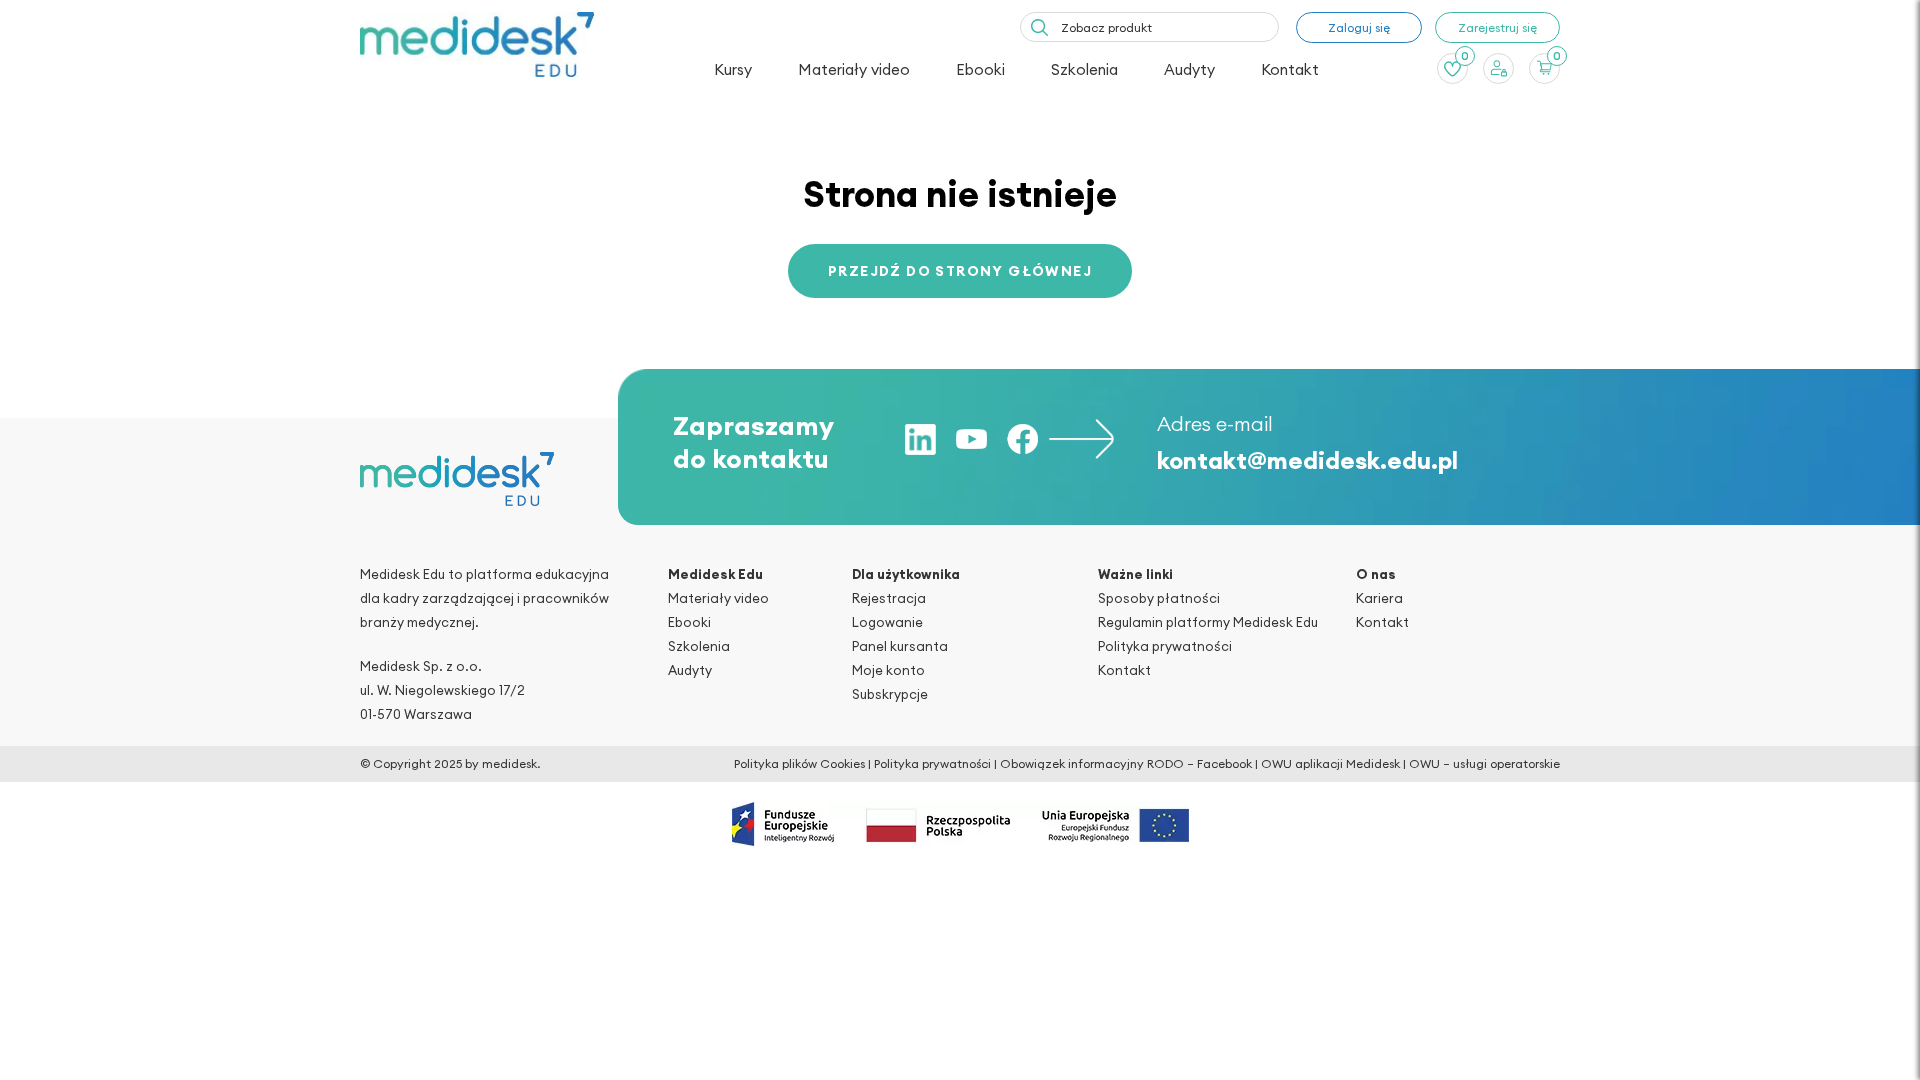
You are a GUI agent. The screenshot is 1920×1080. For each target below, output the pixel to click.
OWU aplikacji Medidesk (1330, 763)
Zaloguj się (1359, 27)
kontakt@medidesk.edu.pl (1307, 460)
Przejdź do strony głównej (960, 271)
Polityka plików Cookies (799, 763)
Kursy (733, 69)
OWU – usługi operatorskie (1484, 763)
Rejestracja (889, 598)
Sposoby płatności (1159, 598)
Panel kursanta (900, 646)
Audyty (1189, 69)
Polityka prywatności (1165, 646)
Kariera (1379, 598)
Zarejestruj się (1497, 27)
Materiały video (854, 69)
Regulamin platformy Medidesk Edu (1208, 622)
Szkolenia (1084, 69)
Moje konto (888, 670)
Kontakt (1290, 69)
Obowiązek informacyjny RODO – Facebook (1126, 763)
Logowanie (887, 622)
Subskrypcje (890, 694)
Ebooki (980, 69)
